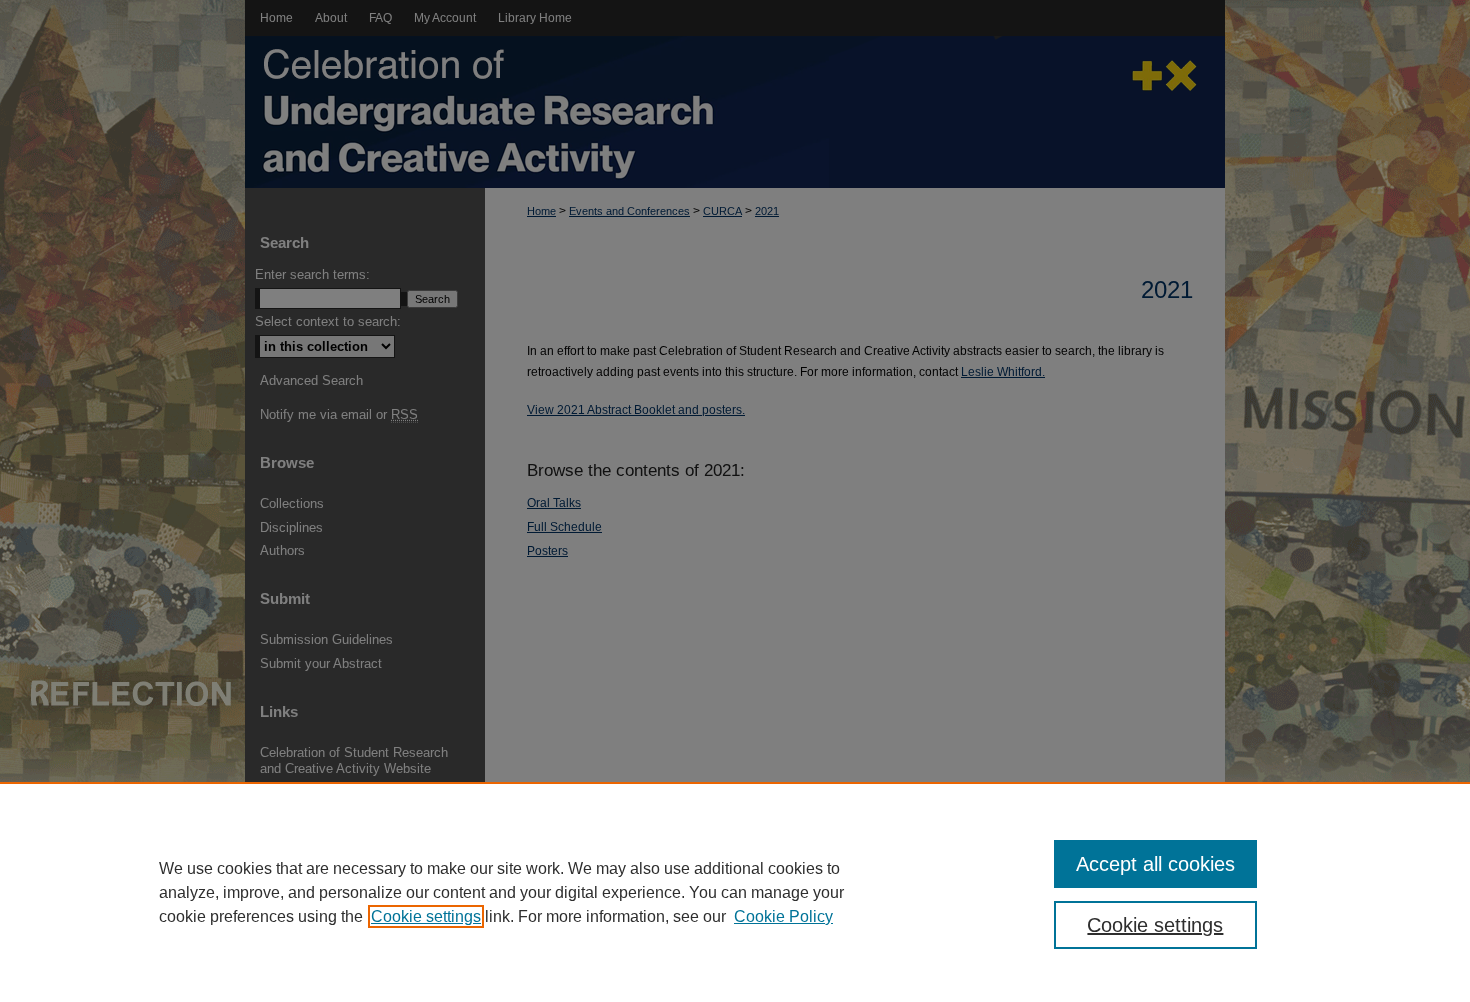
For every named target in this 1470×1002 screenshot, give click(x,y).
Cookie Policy (783, 916)
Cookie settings (426, 916)
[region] (735, 892)
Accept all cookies (1155, 864)
